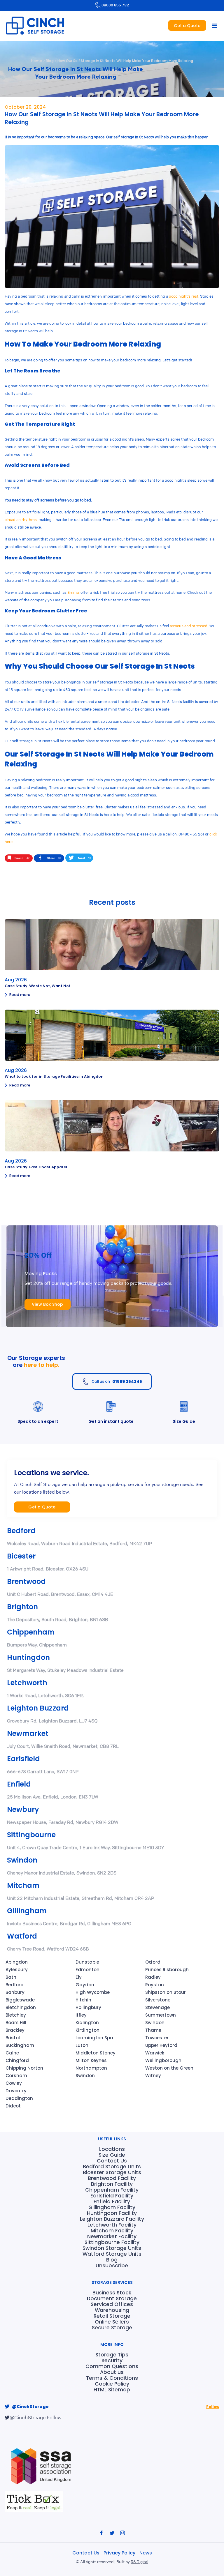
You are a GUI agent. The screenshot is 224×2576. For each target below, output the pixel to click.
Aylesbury (17, 1970)
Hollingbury (88, 2007)
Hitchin (83, 2000)
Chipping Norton (24, 2068)
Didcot (13, 2106)
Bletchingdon (21, 2007)
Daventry (16, 2091)
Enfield (19, 1784)
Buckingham (20, 2045)
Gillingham (27, 1911)
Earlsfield (23, 1759)
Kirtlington (87, 2030)
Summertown (161, 2015)
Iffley (81, 2015)
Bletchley (16, 2015)
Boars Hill (16, 2023)
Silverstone (158, 2000)
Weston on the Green (169, 2068)
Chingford (17, 2060)
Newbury (23, 1809)
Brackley (15, 2030)
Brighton (22, 1607)
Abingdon (17, 1962)
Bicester (21, 1556)
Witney (153, 2076)
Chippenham (31, 1632)
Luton (82, 2045)
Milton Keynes (91, 2060)
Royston (155, 1985)
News (146, 2553)
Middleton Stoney (96, 2053)
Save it (22, 858)
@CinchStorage (30, 2407)
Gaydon (85, 1985)
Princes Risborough (167, 1970)
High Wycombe (93, 1992)
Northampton (91, 2068)
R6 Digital (139, 2561)
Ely (79, 1977)
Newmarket (28, 1733)
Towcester (157, 2038)
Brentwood (26, 1581)
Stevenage (157, 2007)
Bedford (21, 1531)
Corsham (16, 2076)
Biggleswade (20, 2000)
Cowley (14, 2083)
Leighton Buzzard (38, 1708)
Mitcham (23, 1885)
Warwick (155, 2053)
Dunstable (87, 1962)
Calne (12, 2053)
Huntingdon (28, 1657)
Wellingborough (163, 2060)
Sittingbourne (31, 1835)
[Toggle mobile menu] (215, 26)
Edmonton (87, 1970)
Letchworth (27, 1683)
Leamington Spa (94, 2038)
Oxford (153, 1962)
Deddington (19, 2098)
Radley (153, 1977)
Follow (213, 2407)
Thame (153, 2030)
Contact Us (86, 2553)
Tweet (84, 858)
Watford (22, 1936)
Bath (11, 1977)
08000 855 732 (115, 5)
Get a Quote (187, 26)
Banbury (15, 1992)
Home (37, 61)
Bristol (13, 2038)
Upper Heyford (161, 2045)
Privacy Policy (120, 2553)
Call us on (117, 1381)
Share (54, 858)
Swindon (22, 1860)
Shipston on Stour (166, 1992)
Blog (50, 61)
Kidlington (87, 2023)
